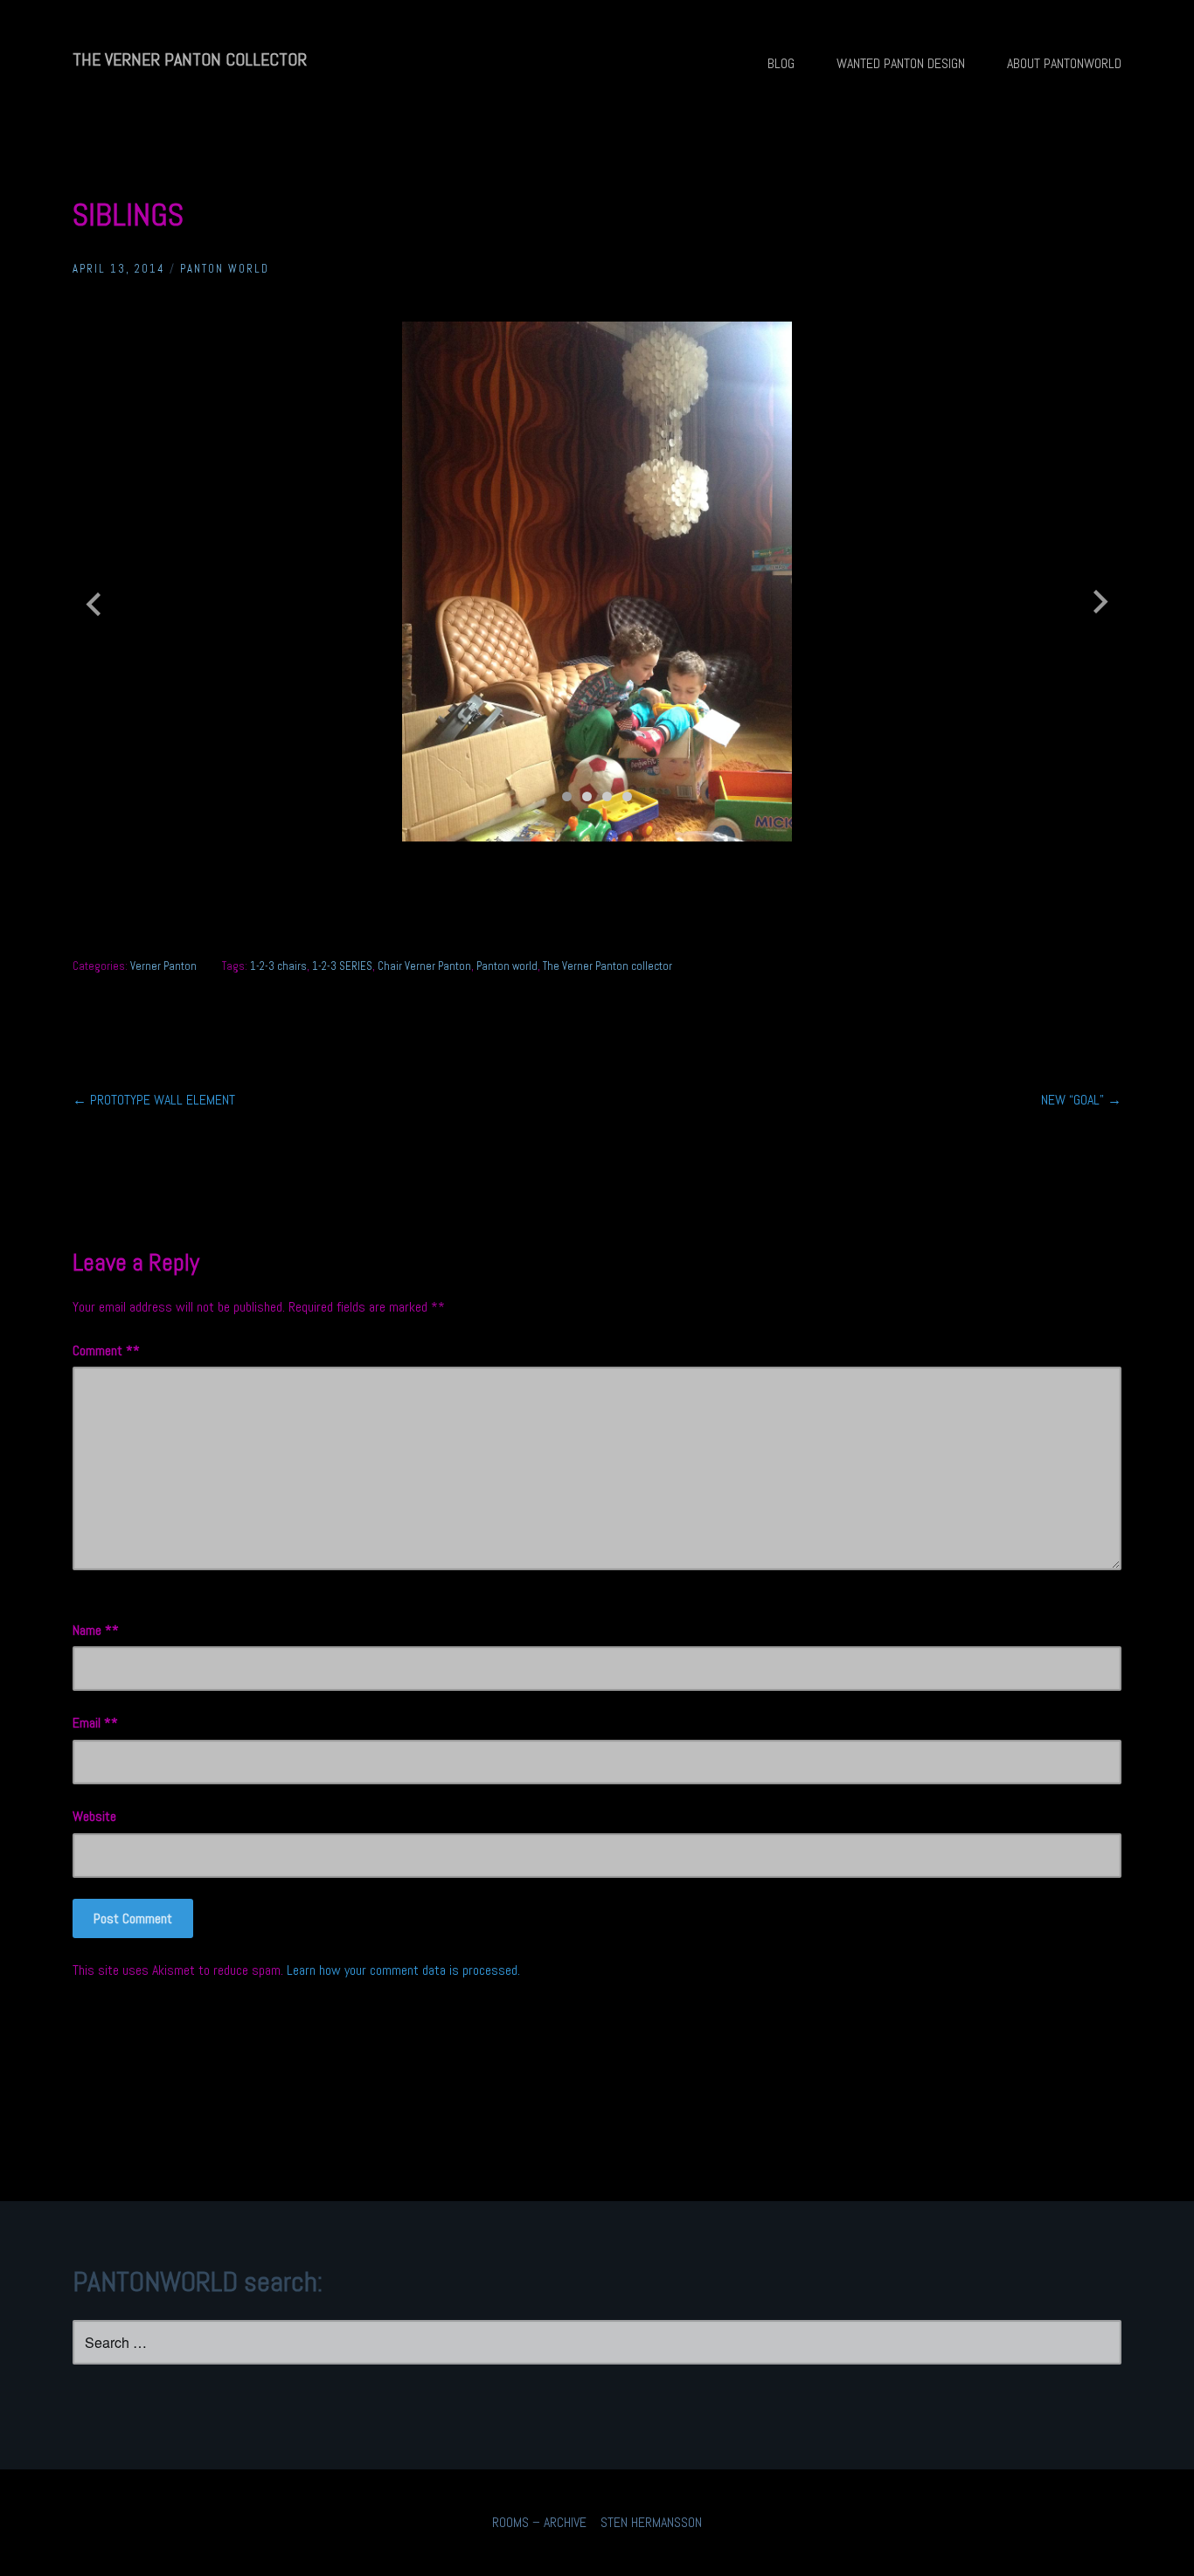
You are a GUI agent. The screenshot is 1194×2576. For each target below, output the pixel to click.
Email (92, 1723)
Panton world (507, 966)
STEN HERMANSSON (651, 2522)
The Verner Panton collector (607, 966)
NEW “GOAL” (1081, 1100)
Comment (103, 1350)
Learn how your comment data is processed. (403, 1970)
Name (92, 1630)
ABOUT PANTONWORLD (1064, 63)
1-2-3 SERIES (342, 966)
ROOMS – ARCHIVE (539, 2522)
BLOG (781, 63)
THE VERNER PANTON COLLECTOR (190, 59)
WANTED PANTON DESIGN (901, 63)
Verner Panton (163, 966)
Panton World (225, 269)
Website (94, 1816)
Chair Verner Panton (424, 966)
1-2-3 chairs (278, 966)
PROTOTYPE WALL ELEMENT (154, 1100)
